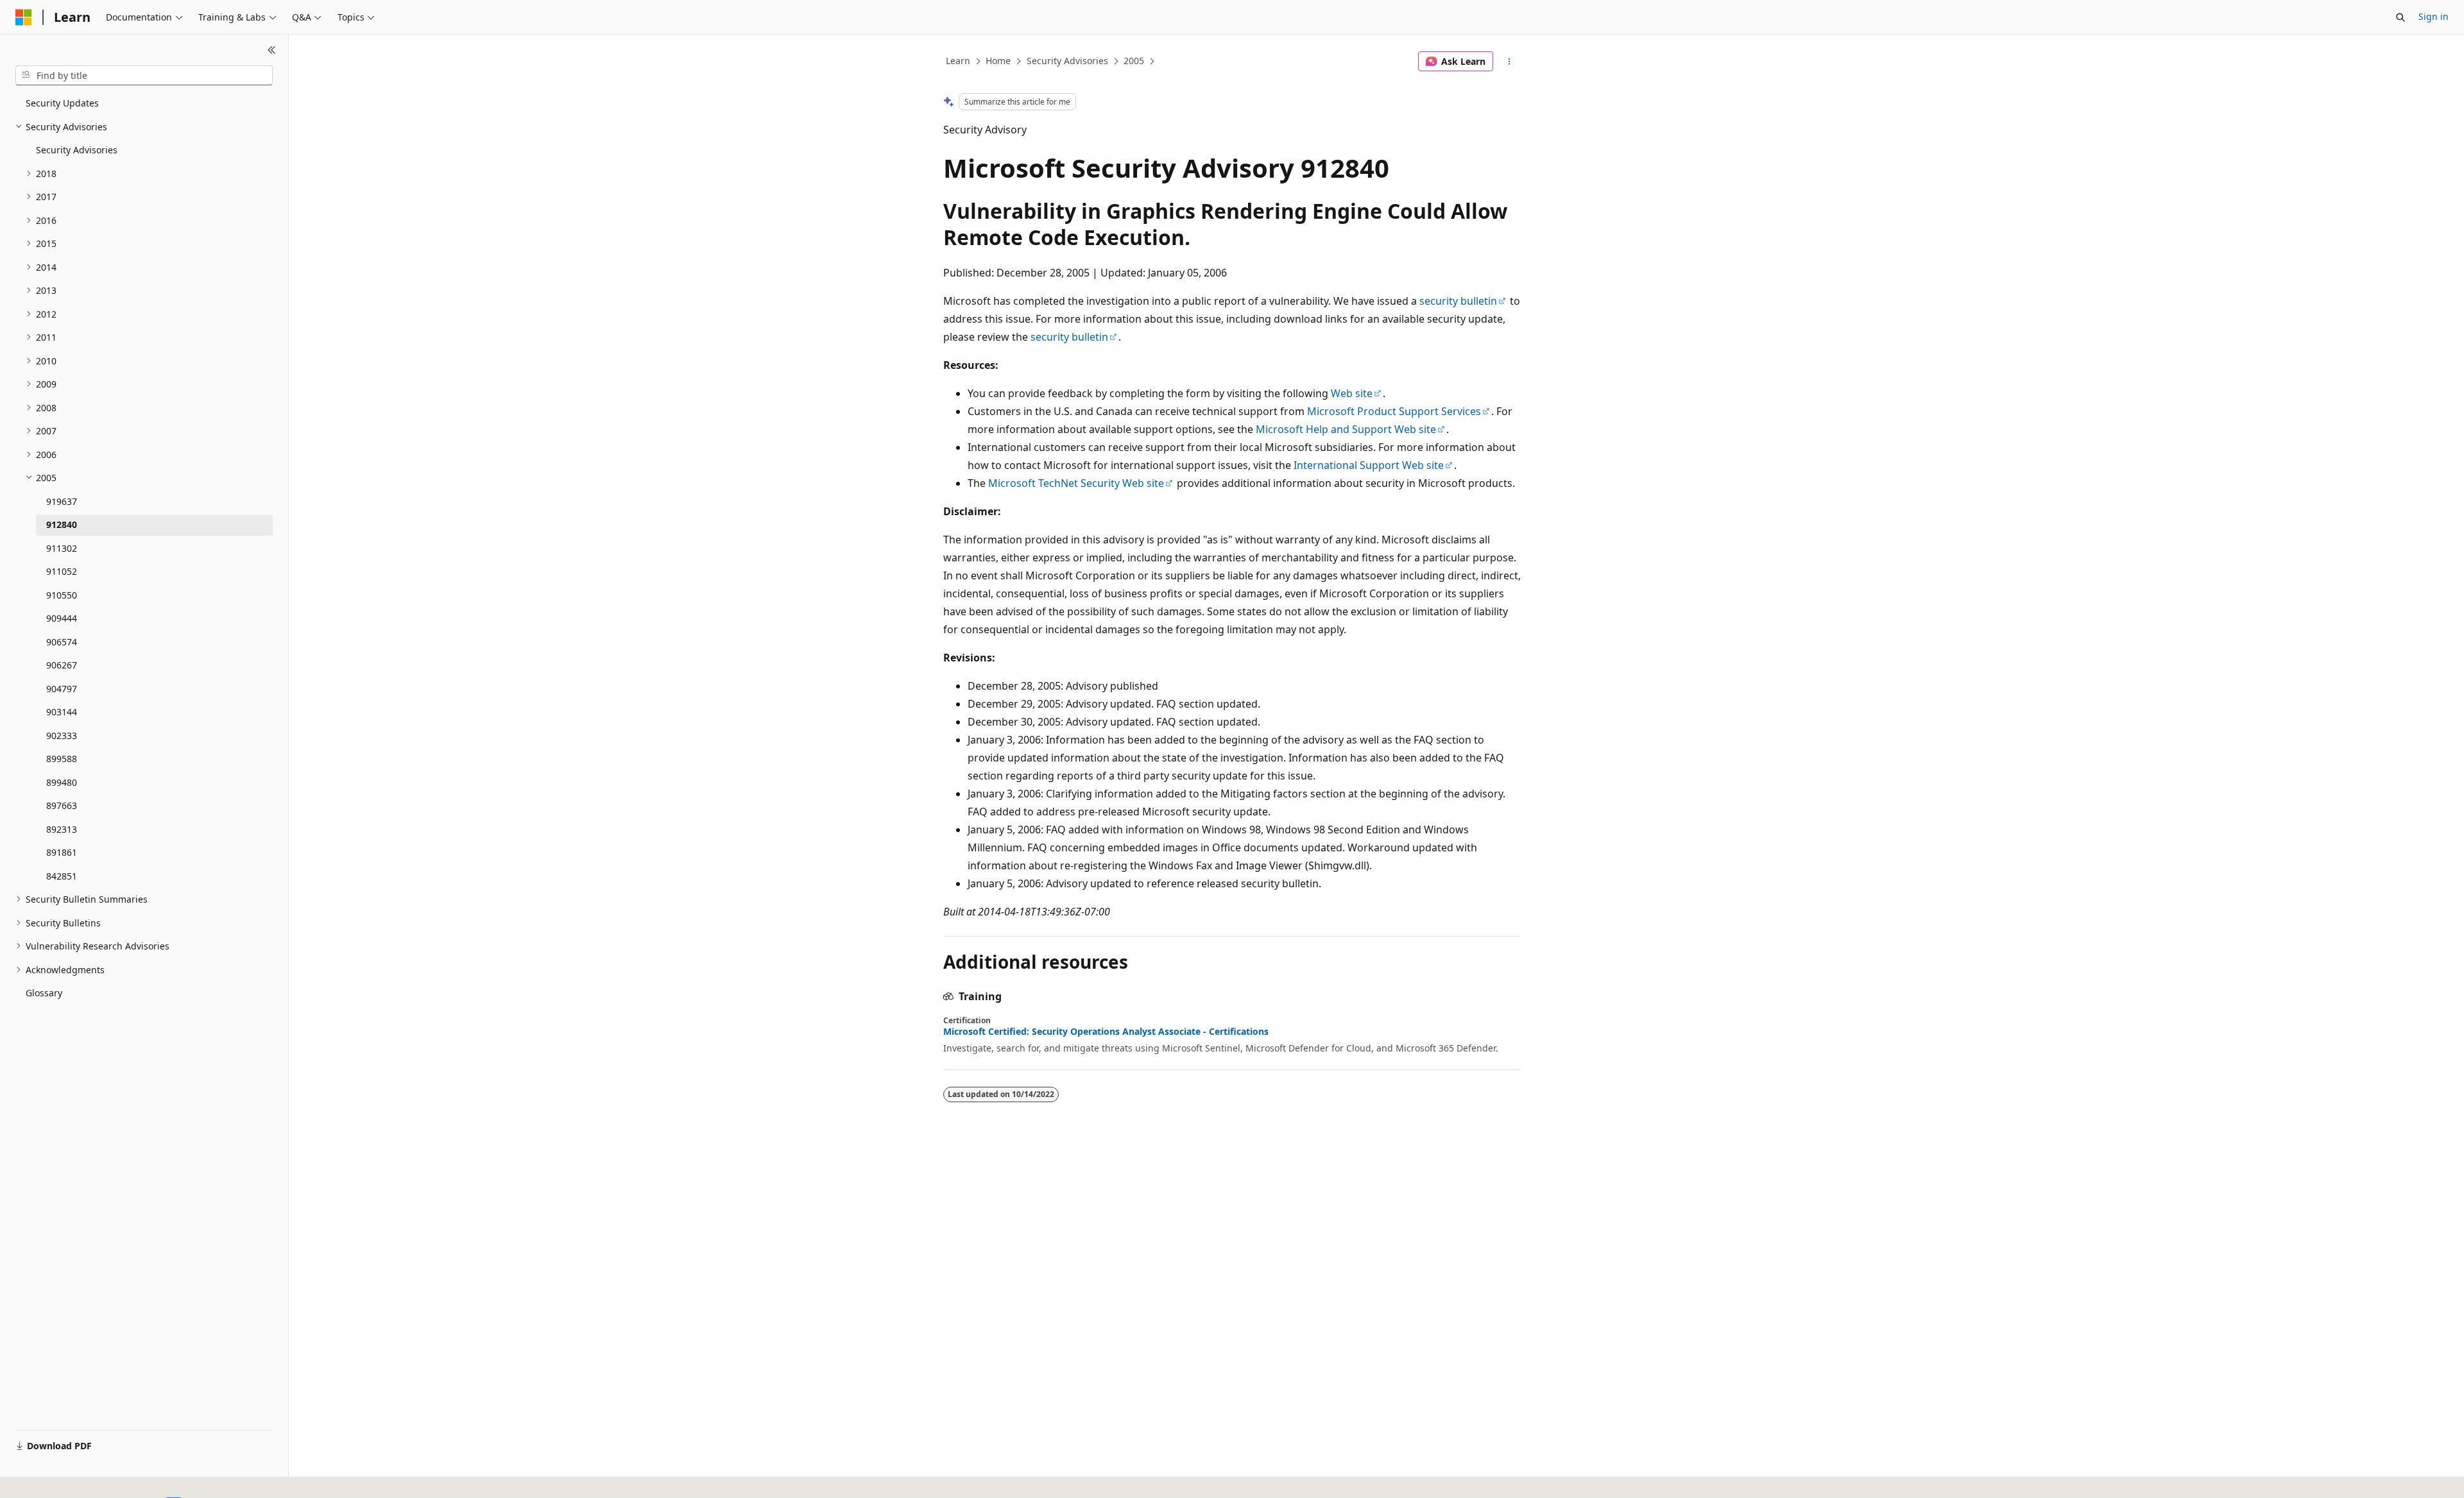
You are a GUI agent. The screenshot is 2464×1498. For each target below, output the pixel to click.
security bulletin (1458, 301)
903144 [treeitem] (62, 712)
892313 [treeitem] (62, 829)
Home (998, 61)
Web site (1352, 393)
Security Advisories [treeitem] (77, 150)
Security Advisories (1067, 61)
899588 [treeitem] (62, 759)
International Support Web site (1369, 465)
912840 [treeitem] (62, 524)
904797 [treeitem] (62, 689)
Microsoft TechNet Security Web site (1076, 483)
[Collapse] (272, 50)
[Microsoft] (24, 17)
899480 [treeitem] (62, 782)
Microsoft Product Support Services (1394, 411)
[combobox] (144, 76)
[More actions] (1510, 62)
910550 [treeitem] (62, 595)
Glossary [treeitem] (44, 993)
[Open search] (2400, 17)
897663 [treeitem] (62, 805)
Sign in (2434, 16)
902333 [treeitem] (62, 736)
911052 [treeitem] (62, 571)
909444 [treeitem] (62, 618)
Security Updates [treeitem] (62, 103)
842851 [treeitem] (62, 876)
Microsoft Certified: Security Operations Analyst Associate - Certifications (1106, 1032)
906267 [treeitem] (62, 665)
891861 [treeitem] (62, 852)
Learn (958, 61)
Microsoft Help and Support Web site (1346, 429)
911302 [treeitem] (62, 548)
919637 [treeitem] (62, 501)
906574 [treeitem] (62, 642)
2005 (1134, 61)
